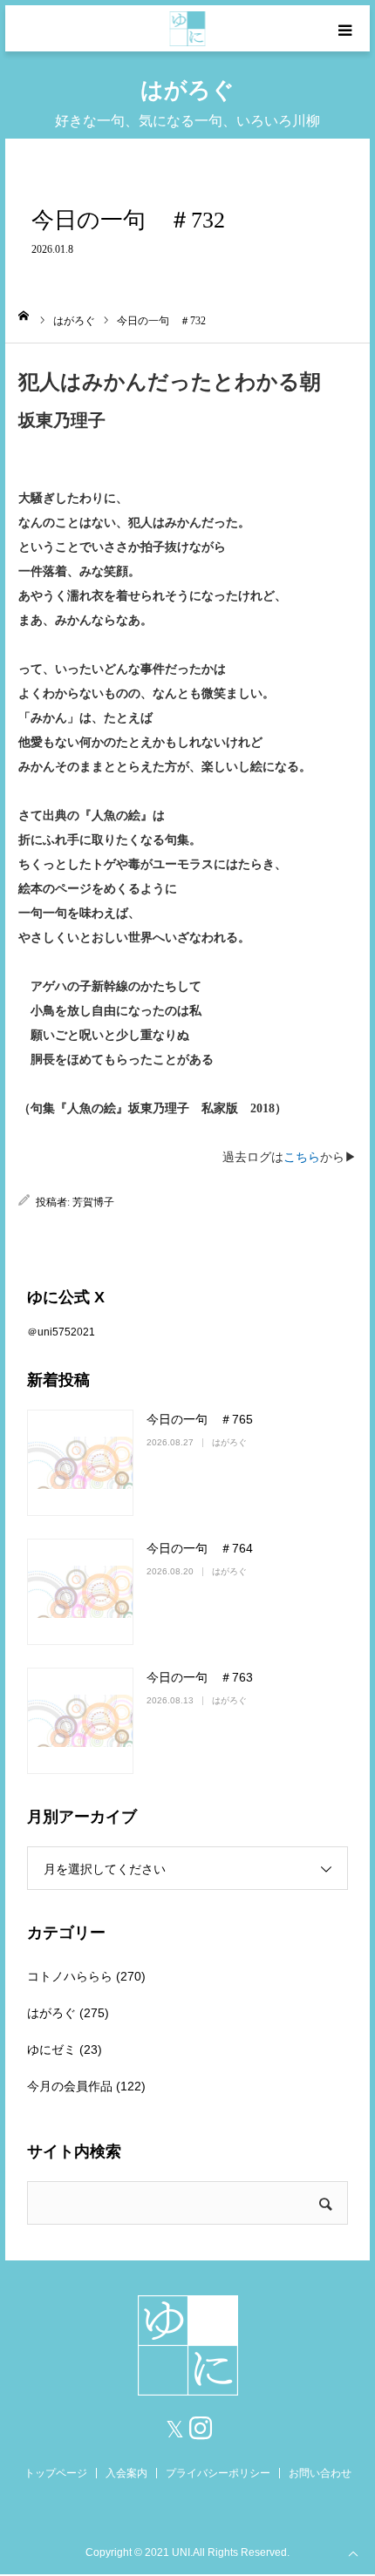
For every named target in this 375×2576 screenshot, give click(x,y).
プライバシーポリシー (218, 2473)
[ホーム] (24, 316)
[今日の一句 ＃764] (80, 1592)
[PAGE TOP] (353, 2552)
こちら (302, 1157)
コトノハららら (70, 1976)
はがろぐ (229, 1442)
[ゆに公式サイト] (188, 29)
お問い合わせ (320, 2473)
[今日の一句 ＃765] (80, 1463)
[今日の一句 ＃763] (80, 1721)
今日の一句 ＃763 (200, 1677)
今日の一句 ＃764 (200, 1548)
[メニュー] (347, 28)
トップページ (56, 2473)
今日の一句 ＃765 (200, 1419)
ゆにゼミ (51, 2049)
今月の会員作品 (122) (86, 2086)
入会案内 (126, 2473)
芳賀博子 (93, 1202)
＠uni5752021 (61, 1332)
